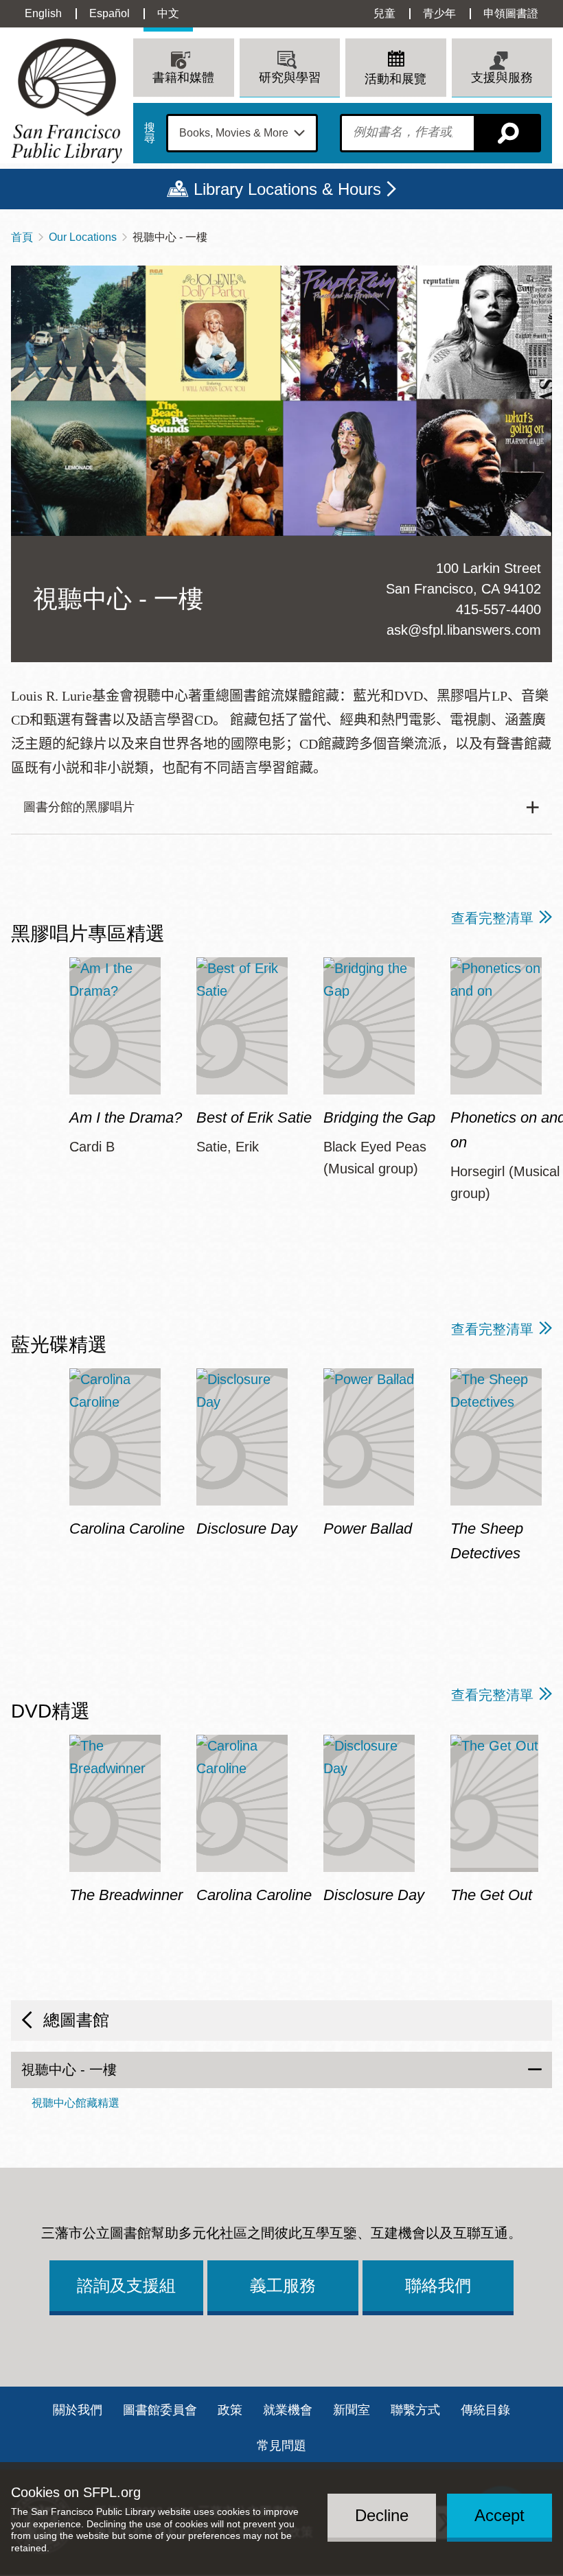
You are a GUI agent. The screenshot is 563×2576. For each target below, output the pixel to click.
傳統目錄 (485, 2410)
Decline (382, 2515)
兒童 (384, 13)
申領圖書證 (511, 13)
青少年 (439, 13)
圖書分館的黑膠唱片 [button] (79, 807)
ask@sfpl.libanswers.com (464, 630)
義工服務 (283, 2285)
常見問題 (281, 2446)
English (43, 13)
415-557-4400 (498, 609)
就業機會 (288, 2410)
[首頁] (67, 101)
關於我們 (78, 2410)
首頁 (22, 237)
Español (110, 13)
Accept (499, 2515)
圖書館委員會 (160, 2410)
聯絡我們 (438, 2285)
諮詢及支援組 (126, 2285)
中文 (168, 13)
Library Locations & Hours (287, 189)
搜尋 (150, 133)
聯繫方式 (415, 2410)
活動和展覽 (395, 79)
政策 (230, 2410)
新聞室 (352, 2410)
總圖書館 (76, 2020)
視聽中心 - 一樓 (69, 2070)
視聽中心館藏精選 (76, 2103)
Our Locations (83, 237)
